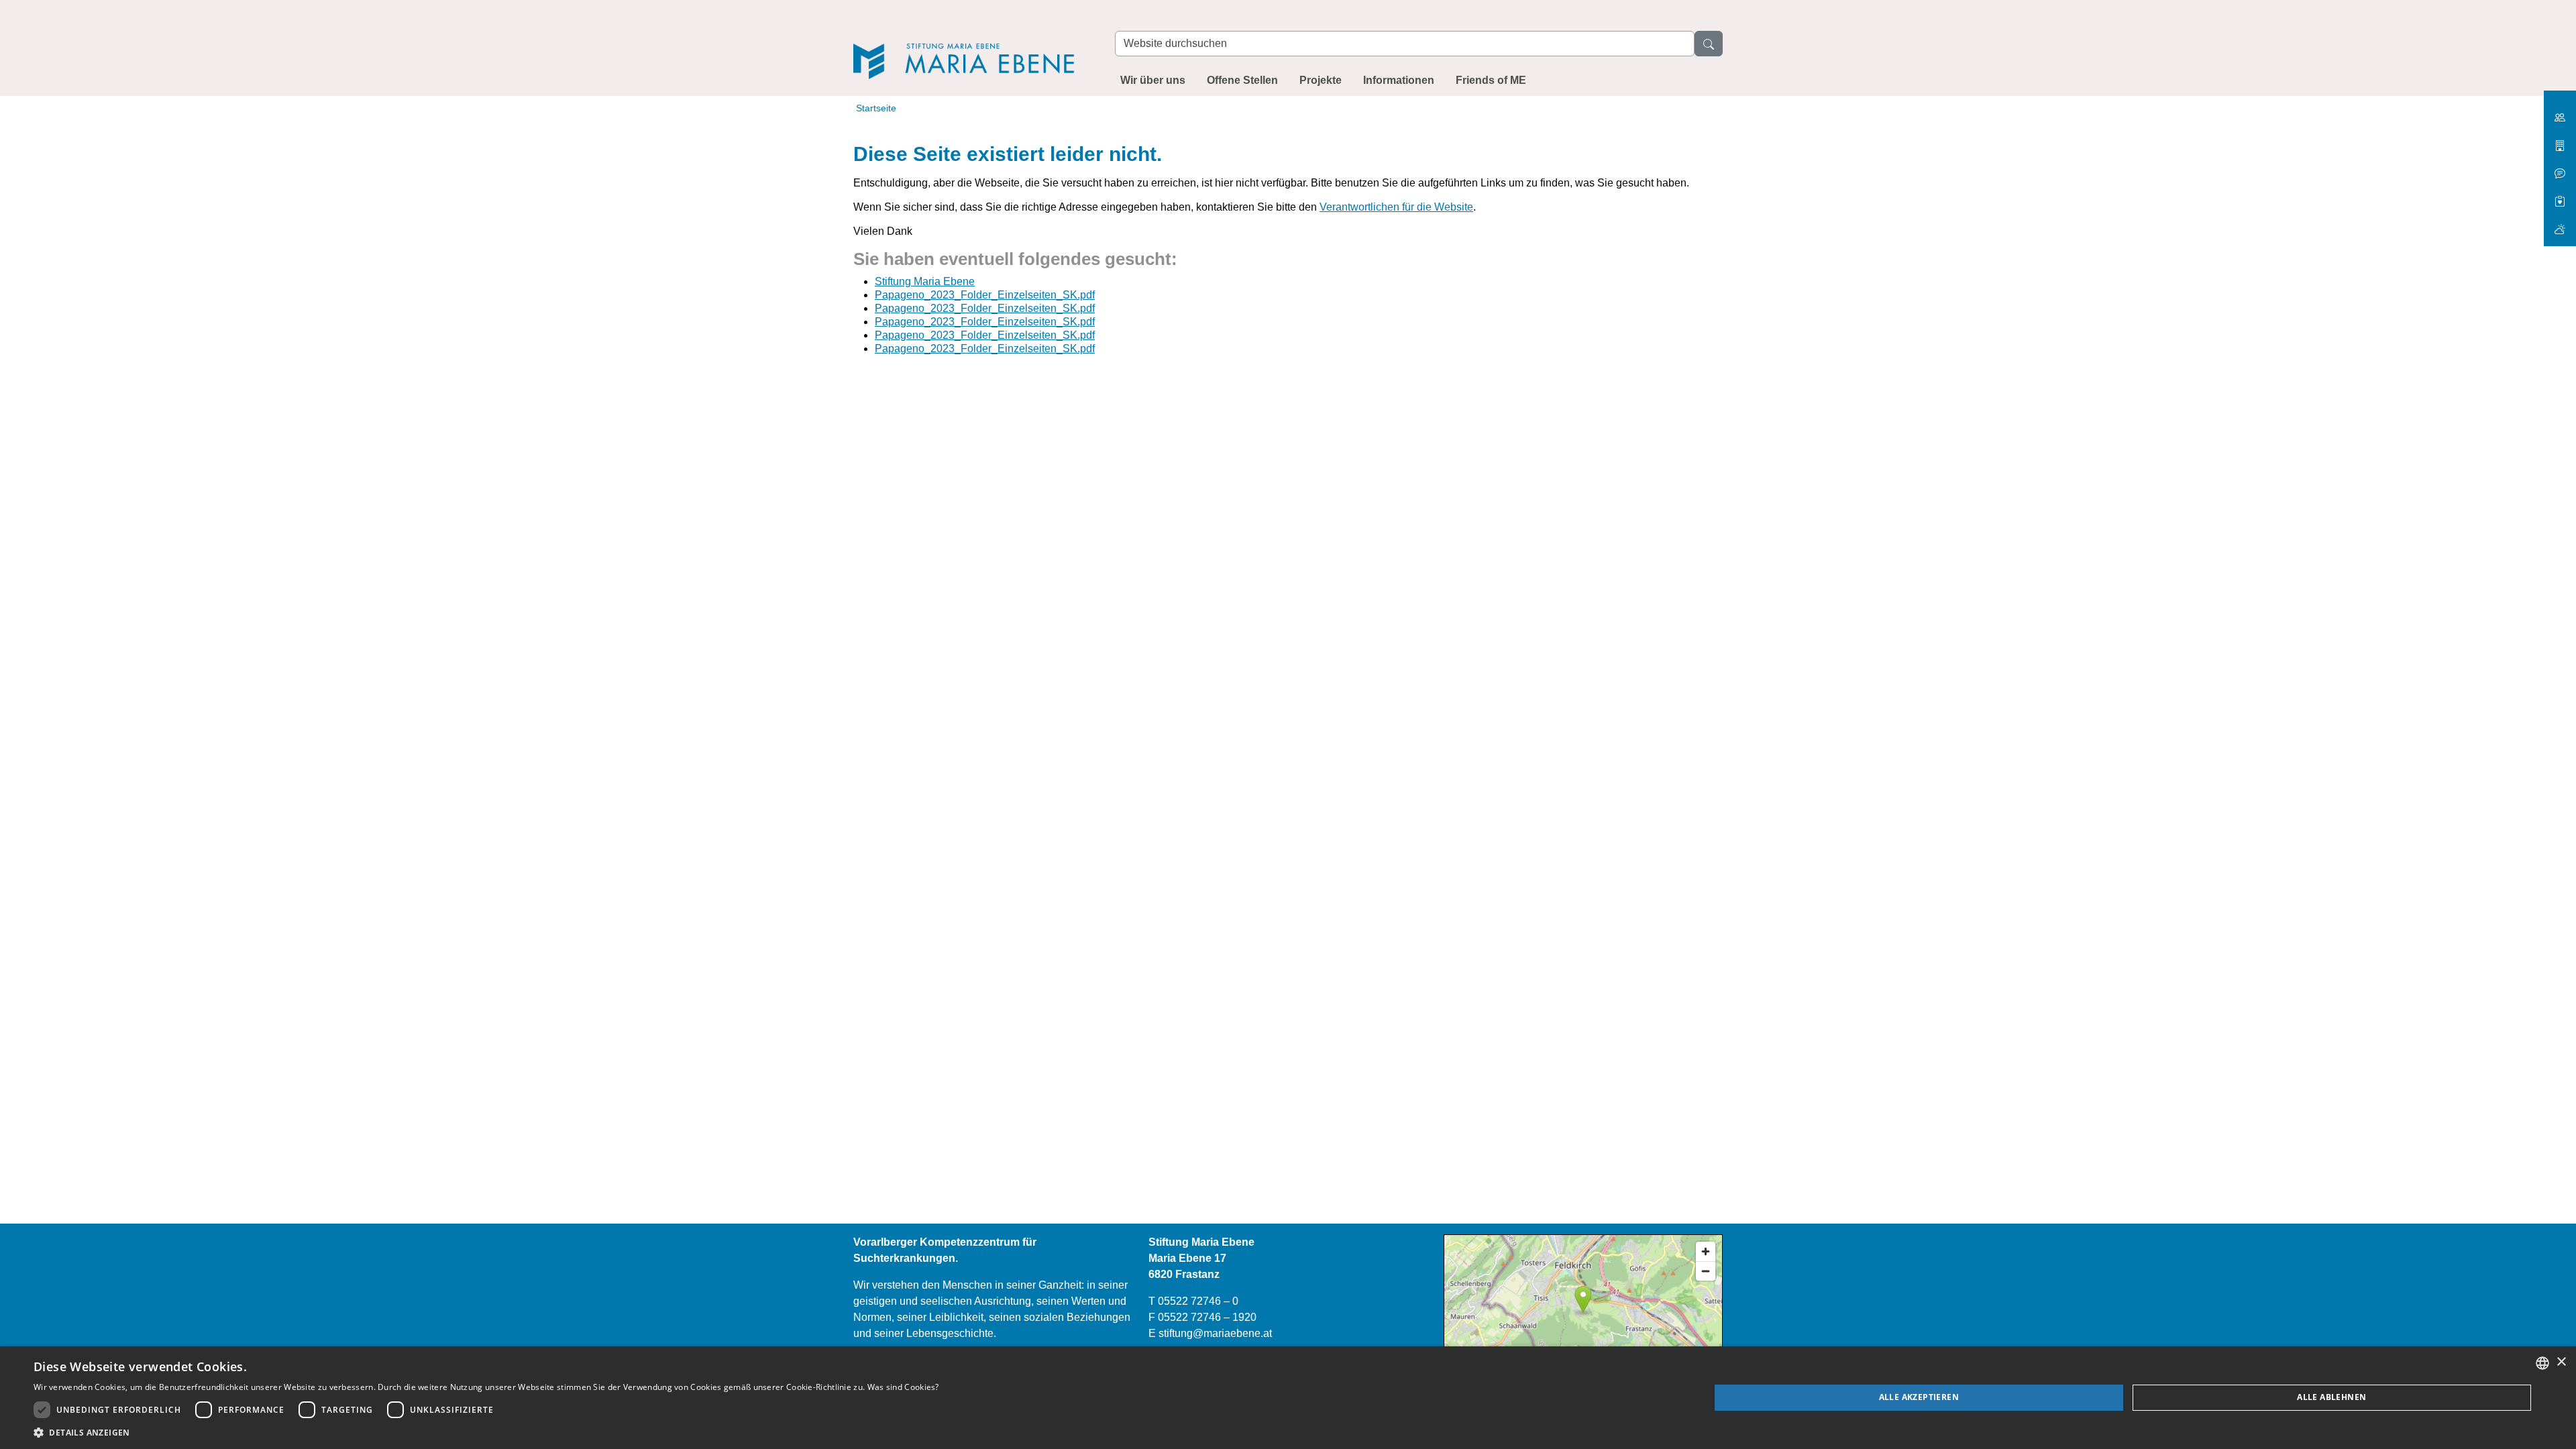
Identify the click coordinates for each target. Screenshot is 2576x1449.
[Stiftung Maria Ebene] (971, 41)
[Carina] (2560, 224)
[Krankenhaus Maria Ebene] (2560, 141)
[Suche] (1709, 44)
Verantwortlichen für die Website (1396, 207)
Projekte (1321, 80)
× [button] (2561, 1362)
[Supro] (2560, 196)
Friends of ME (1491, 80)
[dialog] (1288, 1398)
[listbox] (2542, 1363)
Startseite (876, 108)
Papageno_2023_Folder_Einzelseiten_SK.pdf (985, 295)
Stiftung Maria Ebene (925, 281)
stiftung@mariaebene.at (1215, 1333)
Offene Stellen (1242, 80)
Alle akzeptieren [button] (1919, 1397)
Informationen (1399, 80)
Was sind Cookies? (903, 1387)
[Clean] (2560, 168)
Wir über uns (1153, 80)
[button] (486, 1432)
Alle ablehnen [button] (2331, 1397)
